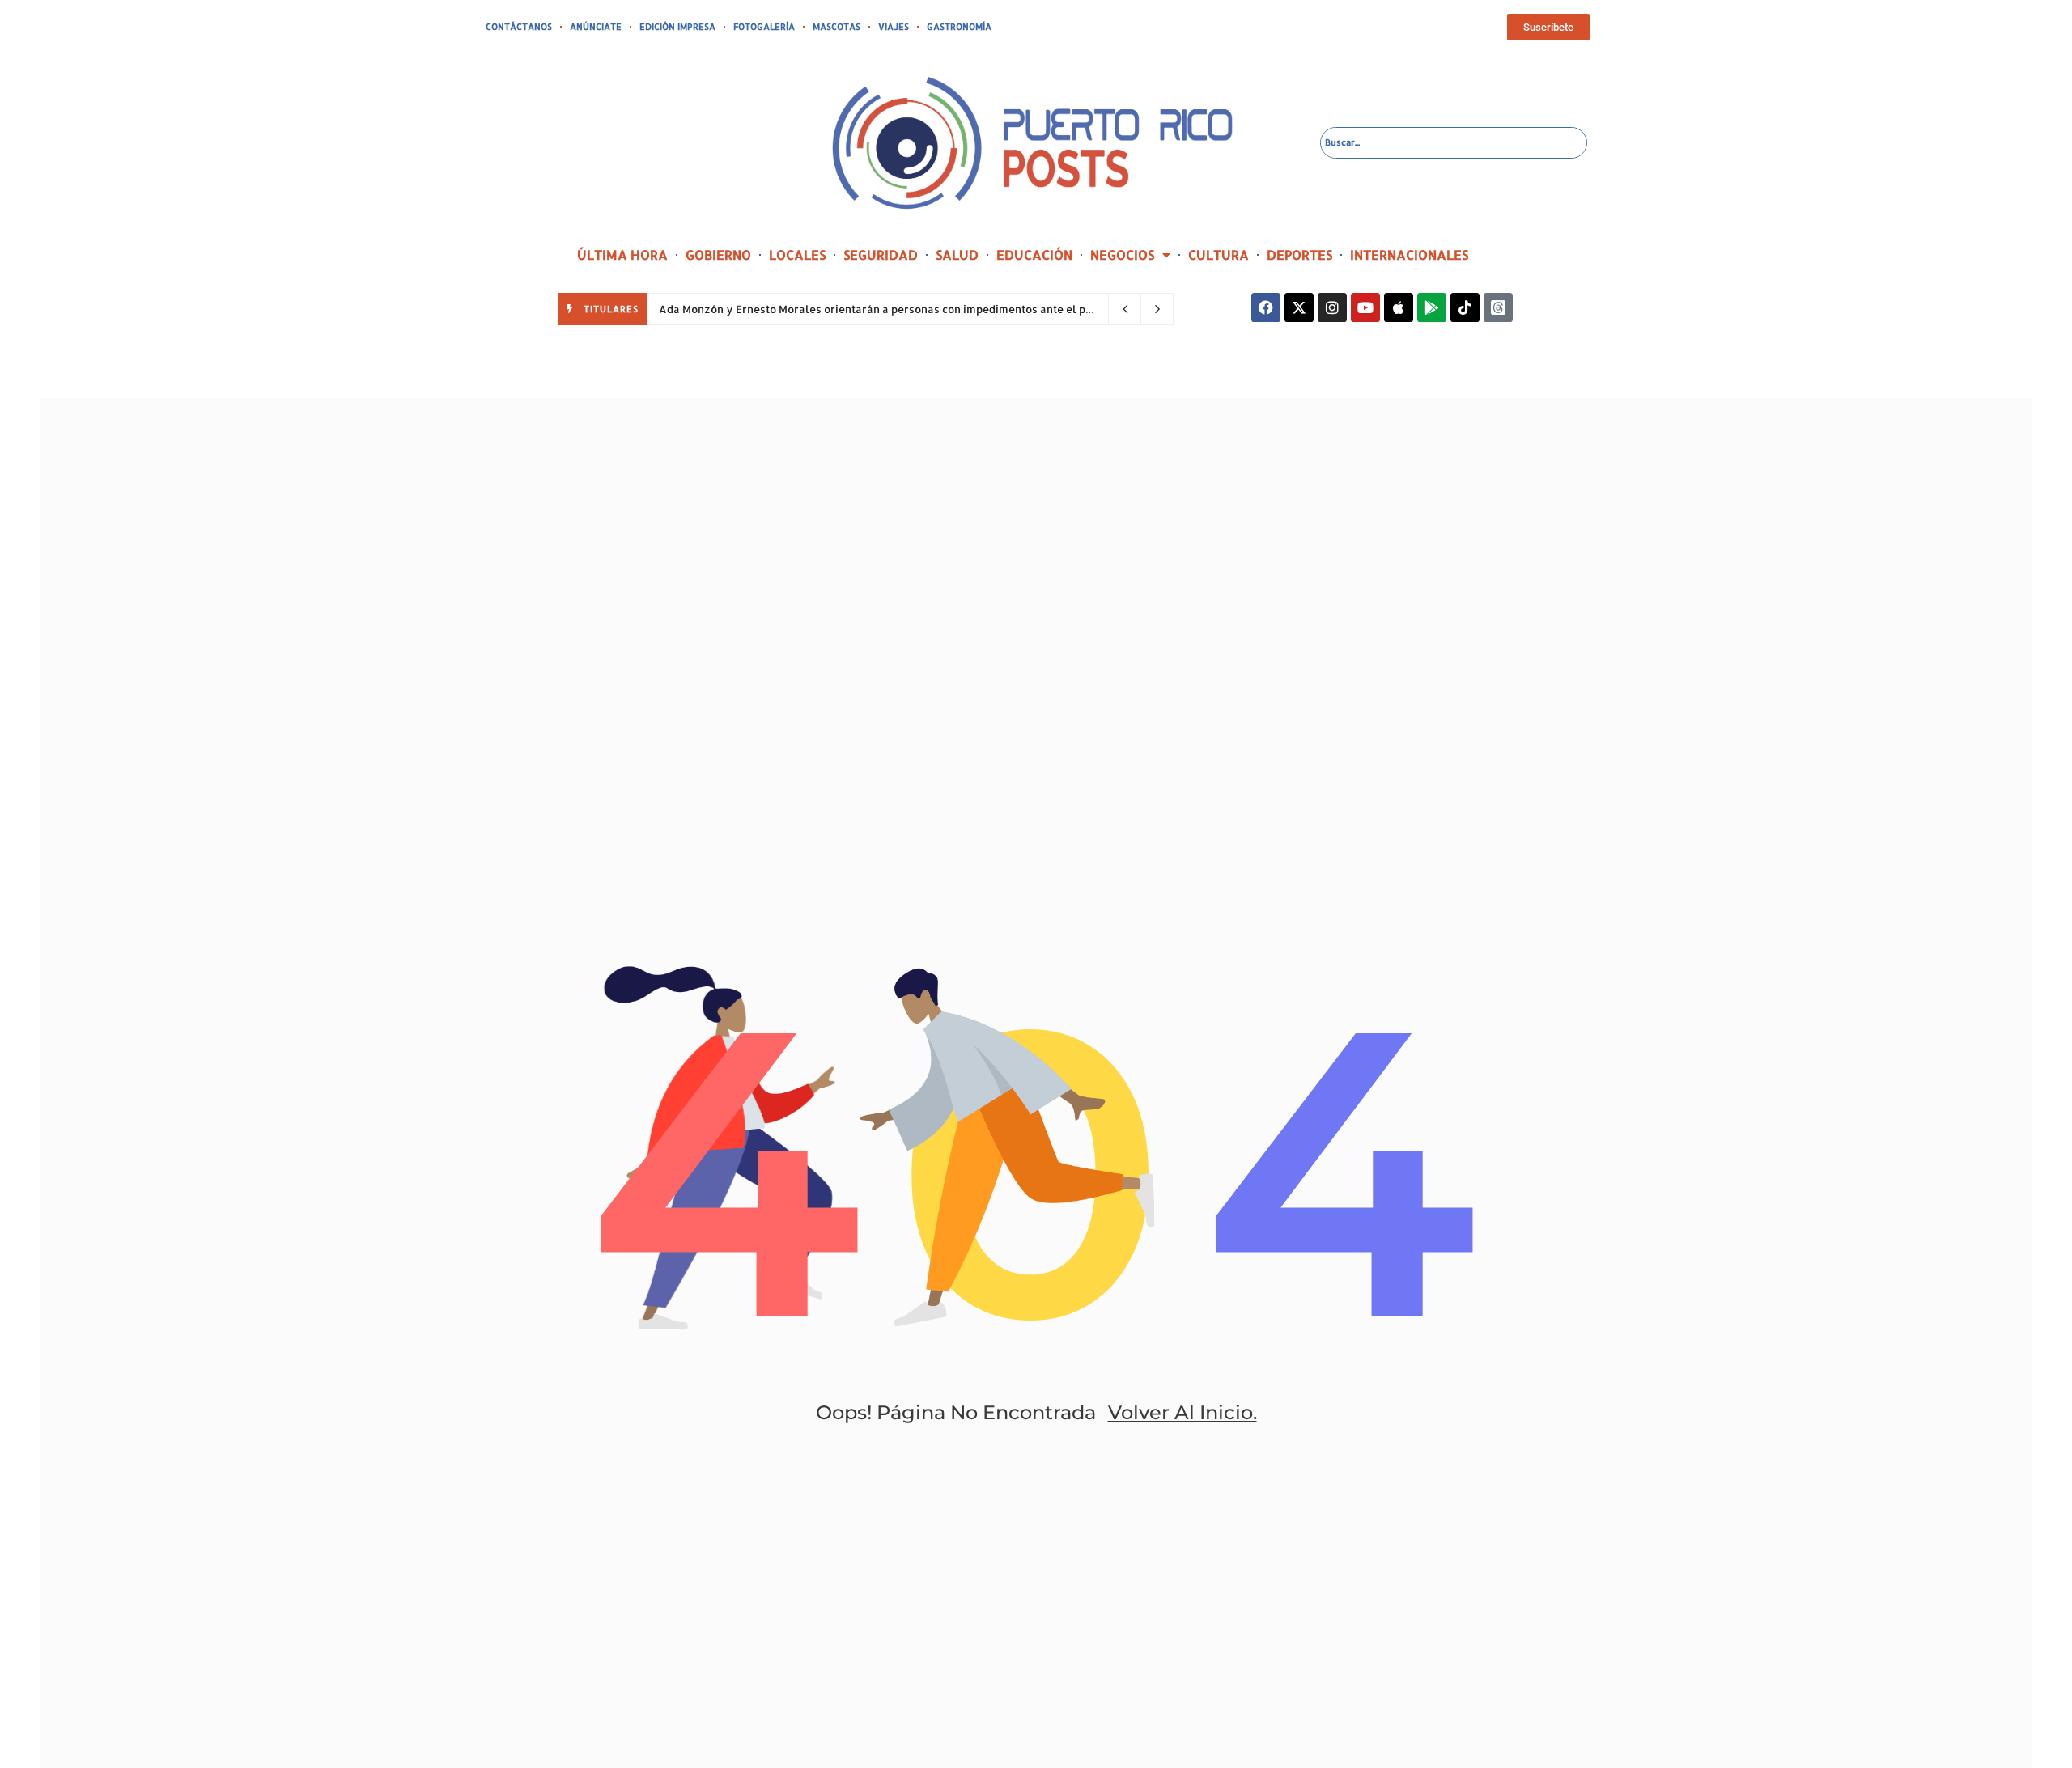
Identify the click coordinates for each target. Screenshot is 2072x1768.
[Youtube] (1365, 307)
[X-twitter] (1299, 307)
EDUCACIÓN (1034, 254)
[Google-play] (1432, 307)
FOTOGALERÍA (764, 27)
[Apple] (1399, 307)
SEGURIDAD (881, 254)
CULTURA (1219, 254)
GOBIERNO (718, 254)
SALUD (957, 254)
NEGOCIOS (1122, 254)
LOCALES (797, 254)
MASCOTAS (836, 27)
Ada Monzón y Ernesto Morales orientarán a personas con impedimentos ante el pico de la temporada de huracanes (960, 309)
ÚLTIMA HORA (622, 254)
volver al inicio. (1182, 1412)
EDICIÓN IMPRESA (677, 27)
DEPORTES (1299, 254)
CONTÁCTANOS (519, 27)
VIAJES (894, 27)
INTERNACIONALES (1409, 254)
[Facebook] (1266, 307)
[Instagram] (1332, 307)
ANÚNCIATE (596, 27)
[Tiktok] (1465, 307)
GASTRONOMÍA (959, 27)
